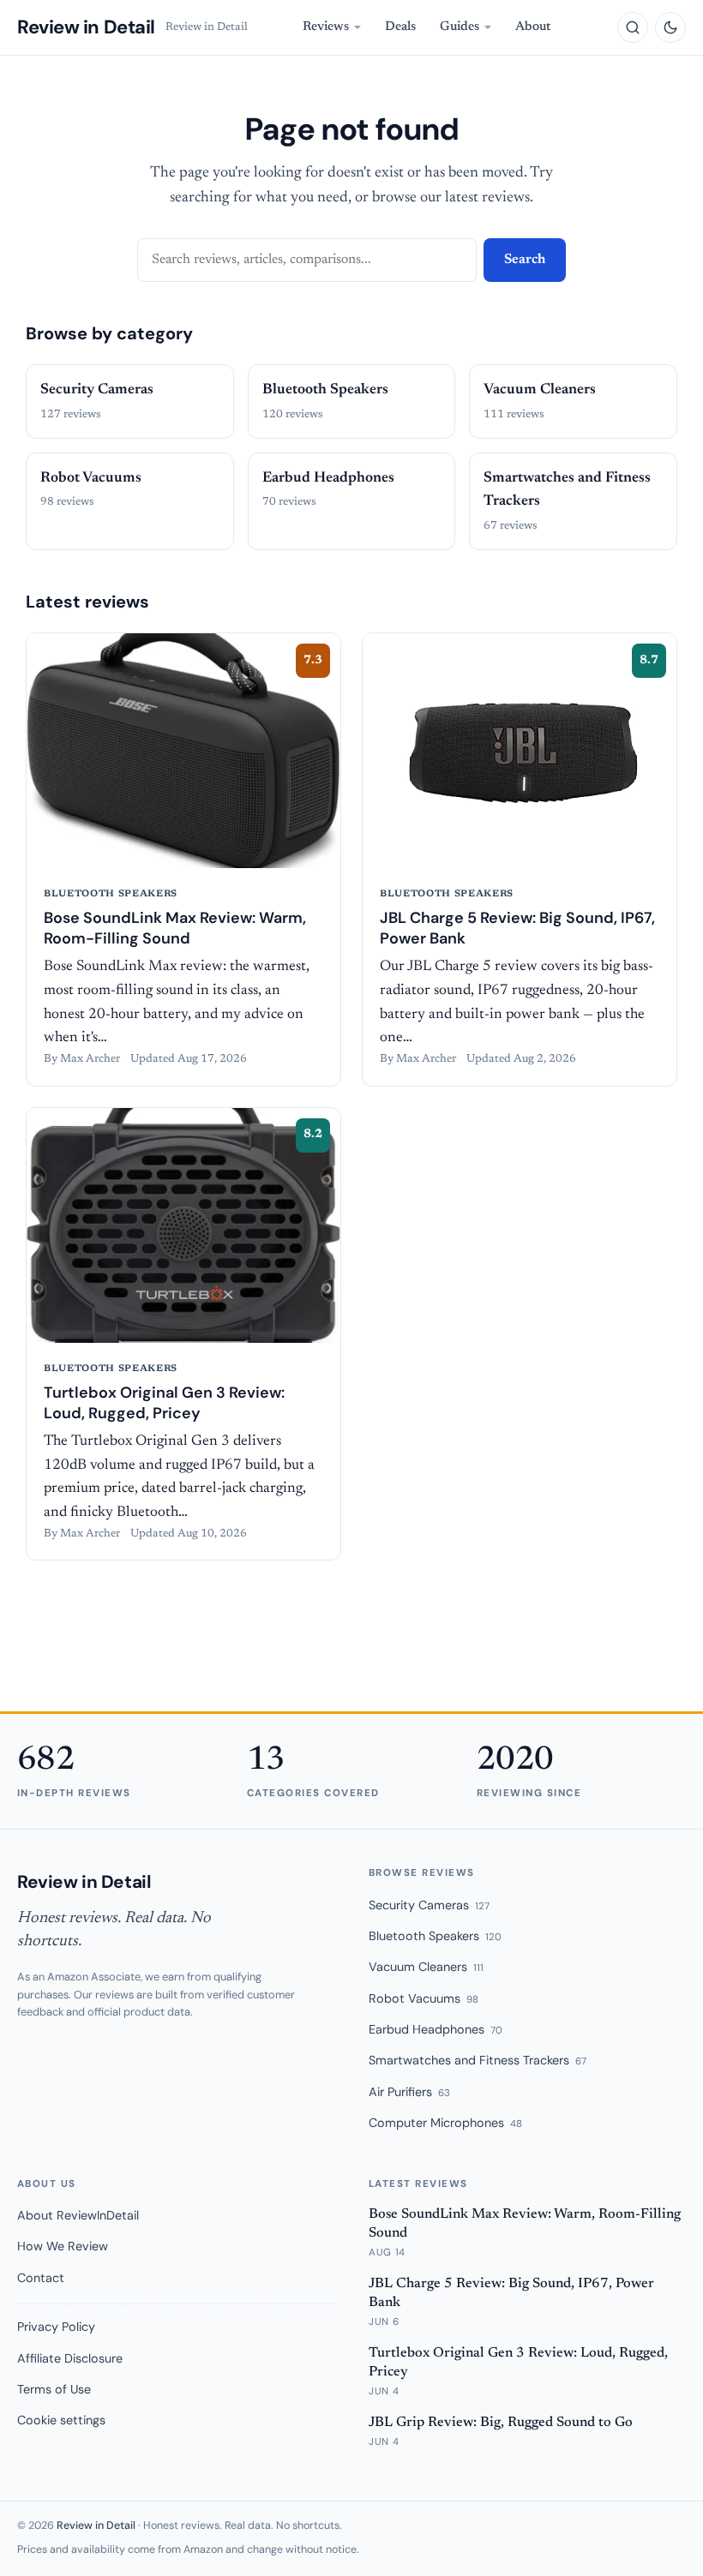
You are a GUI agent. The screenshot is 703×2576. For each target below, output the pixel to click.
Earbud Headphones (436, 2029)
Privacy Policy (56, 2327)
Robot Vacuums (424, 1998)
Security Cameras (429, 1905)
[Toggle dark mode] (670, 27)
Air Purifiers (409, 2092)
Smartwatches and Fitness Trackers (478, 2060)
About (533, 27)
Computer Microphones (445, 2123)
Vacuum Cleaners (426, 1967)
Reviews (326, 27)
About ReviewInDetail (78, 2215)
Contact (41, 2278)
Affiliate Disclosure (70, 2358)
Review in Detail (86, 27)
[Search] (633, 27)
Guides (460, 27)
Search (525, 260)
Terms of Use (54, 2389)
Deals (400, 27)
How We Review (63, 2246)
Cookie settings (61, 2420)
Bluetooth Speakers (435, 1936)
